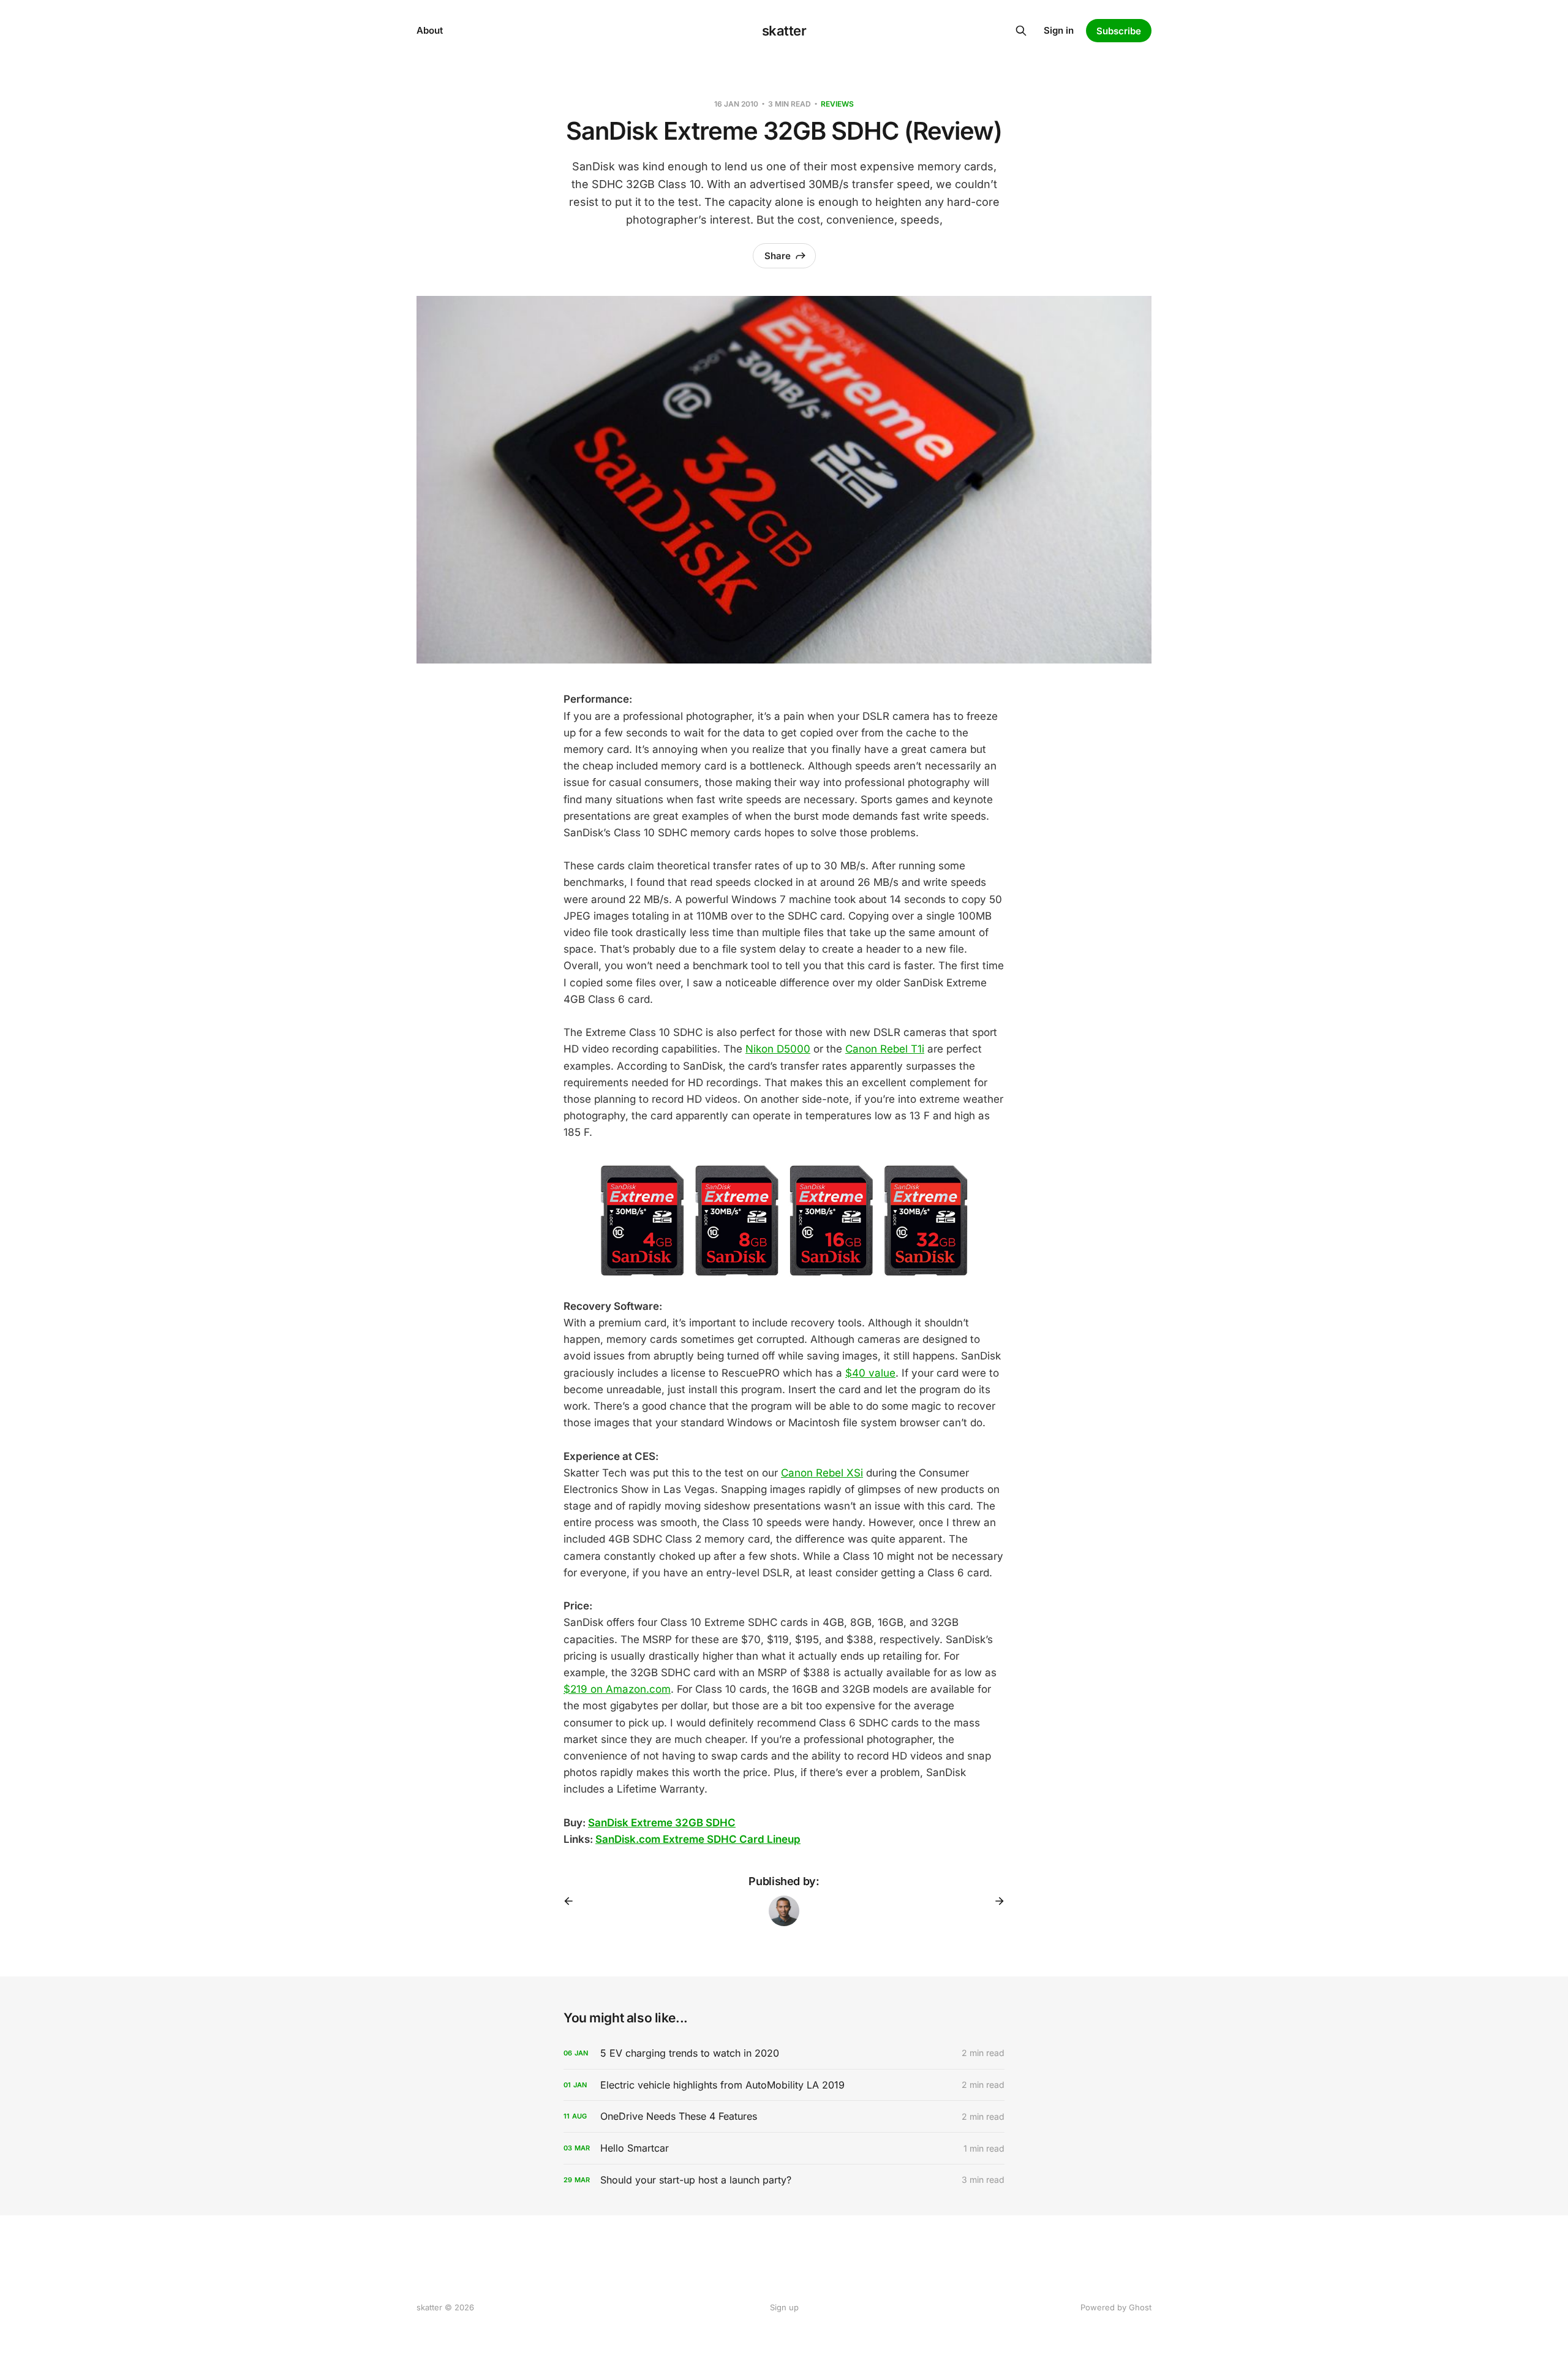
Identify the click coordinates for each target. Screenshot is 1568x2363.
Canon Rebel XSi (822, 1473)
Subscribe (1119, 31)
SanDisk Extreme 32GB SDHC (662, 1823)
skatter (784, 31)
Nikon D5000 (778, 1049)
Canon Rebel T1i (885, 1049)
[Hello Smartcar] (784, 2148)
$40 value (870, 1373)
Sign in (1059, 30)
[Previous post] (573, 1901)
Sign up (784, 2307)
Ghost (1140, 2307)
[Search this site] (1021, 31)
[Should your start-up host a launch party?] (784, 2180)
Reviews (837, 104)
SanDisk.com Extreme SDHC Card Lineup (698, 1839)
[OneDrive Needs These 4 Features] (784, 2116)
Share (778, 256)
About (430, 30)
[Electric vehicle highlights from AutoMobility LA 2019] (784, 2085)
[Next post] (995, 1901)
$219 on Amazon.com (617, 1689)
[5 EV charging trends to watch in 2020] (784, 2053)
